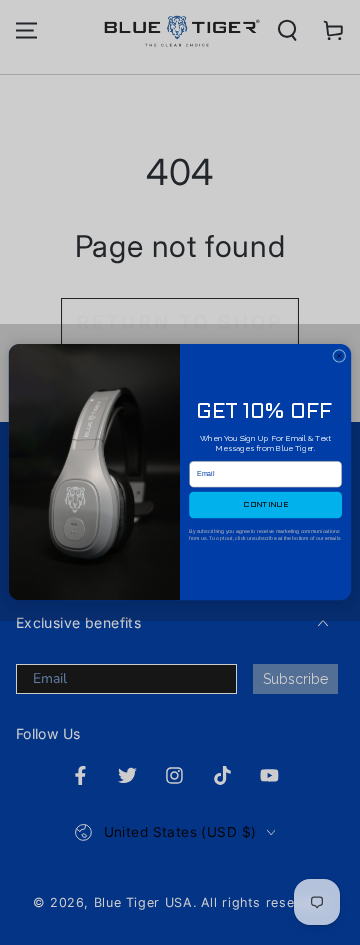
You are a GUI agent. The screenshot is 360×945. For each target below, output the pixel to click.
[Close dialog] (339, 356)
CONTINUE (265, 504)
